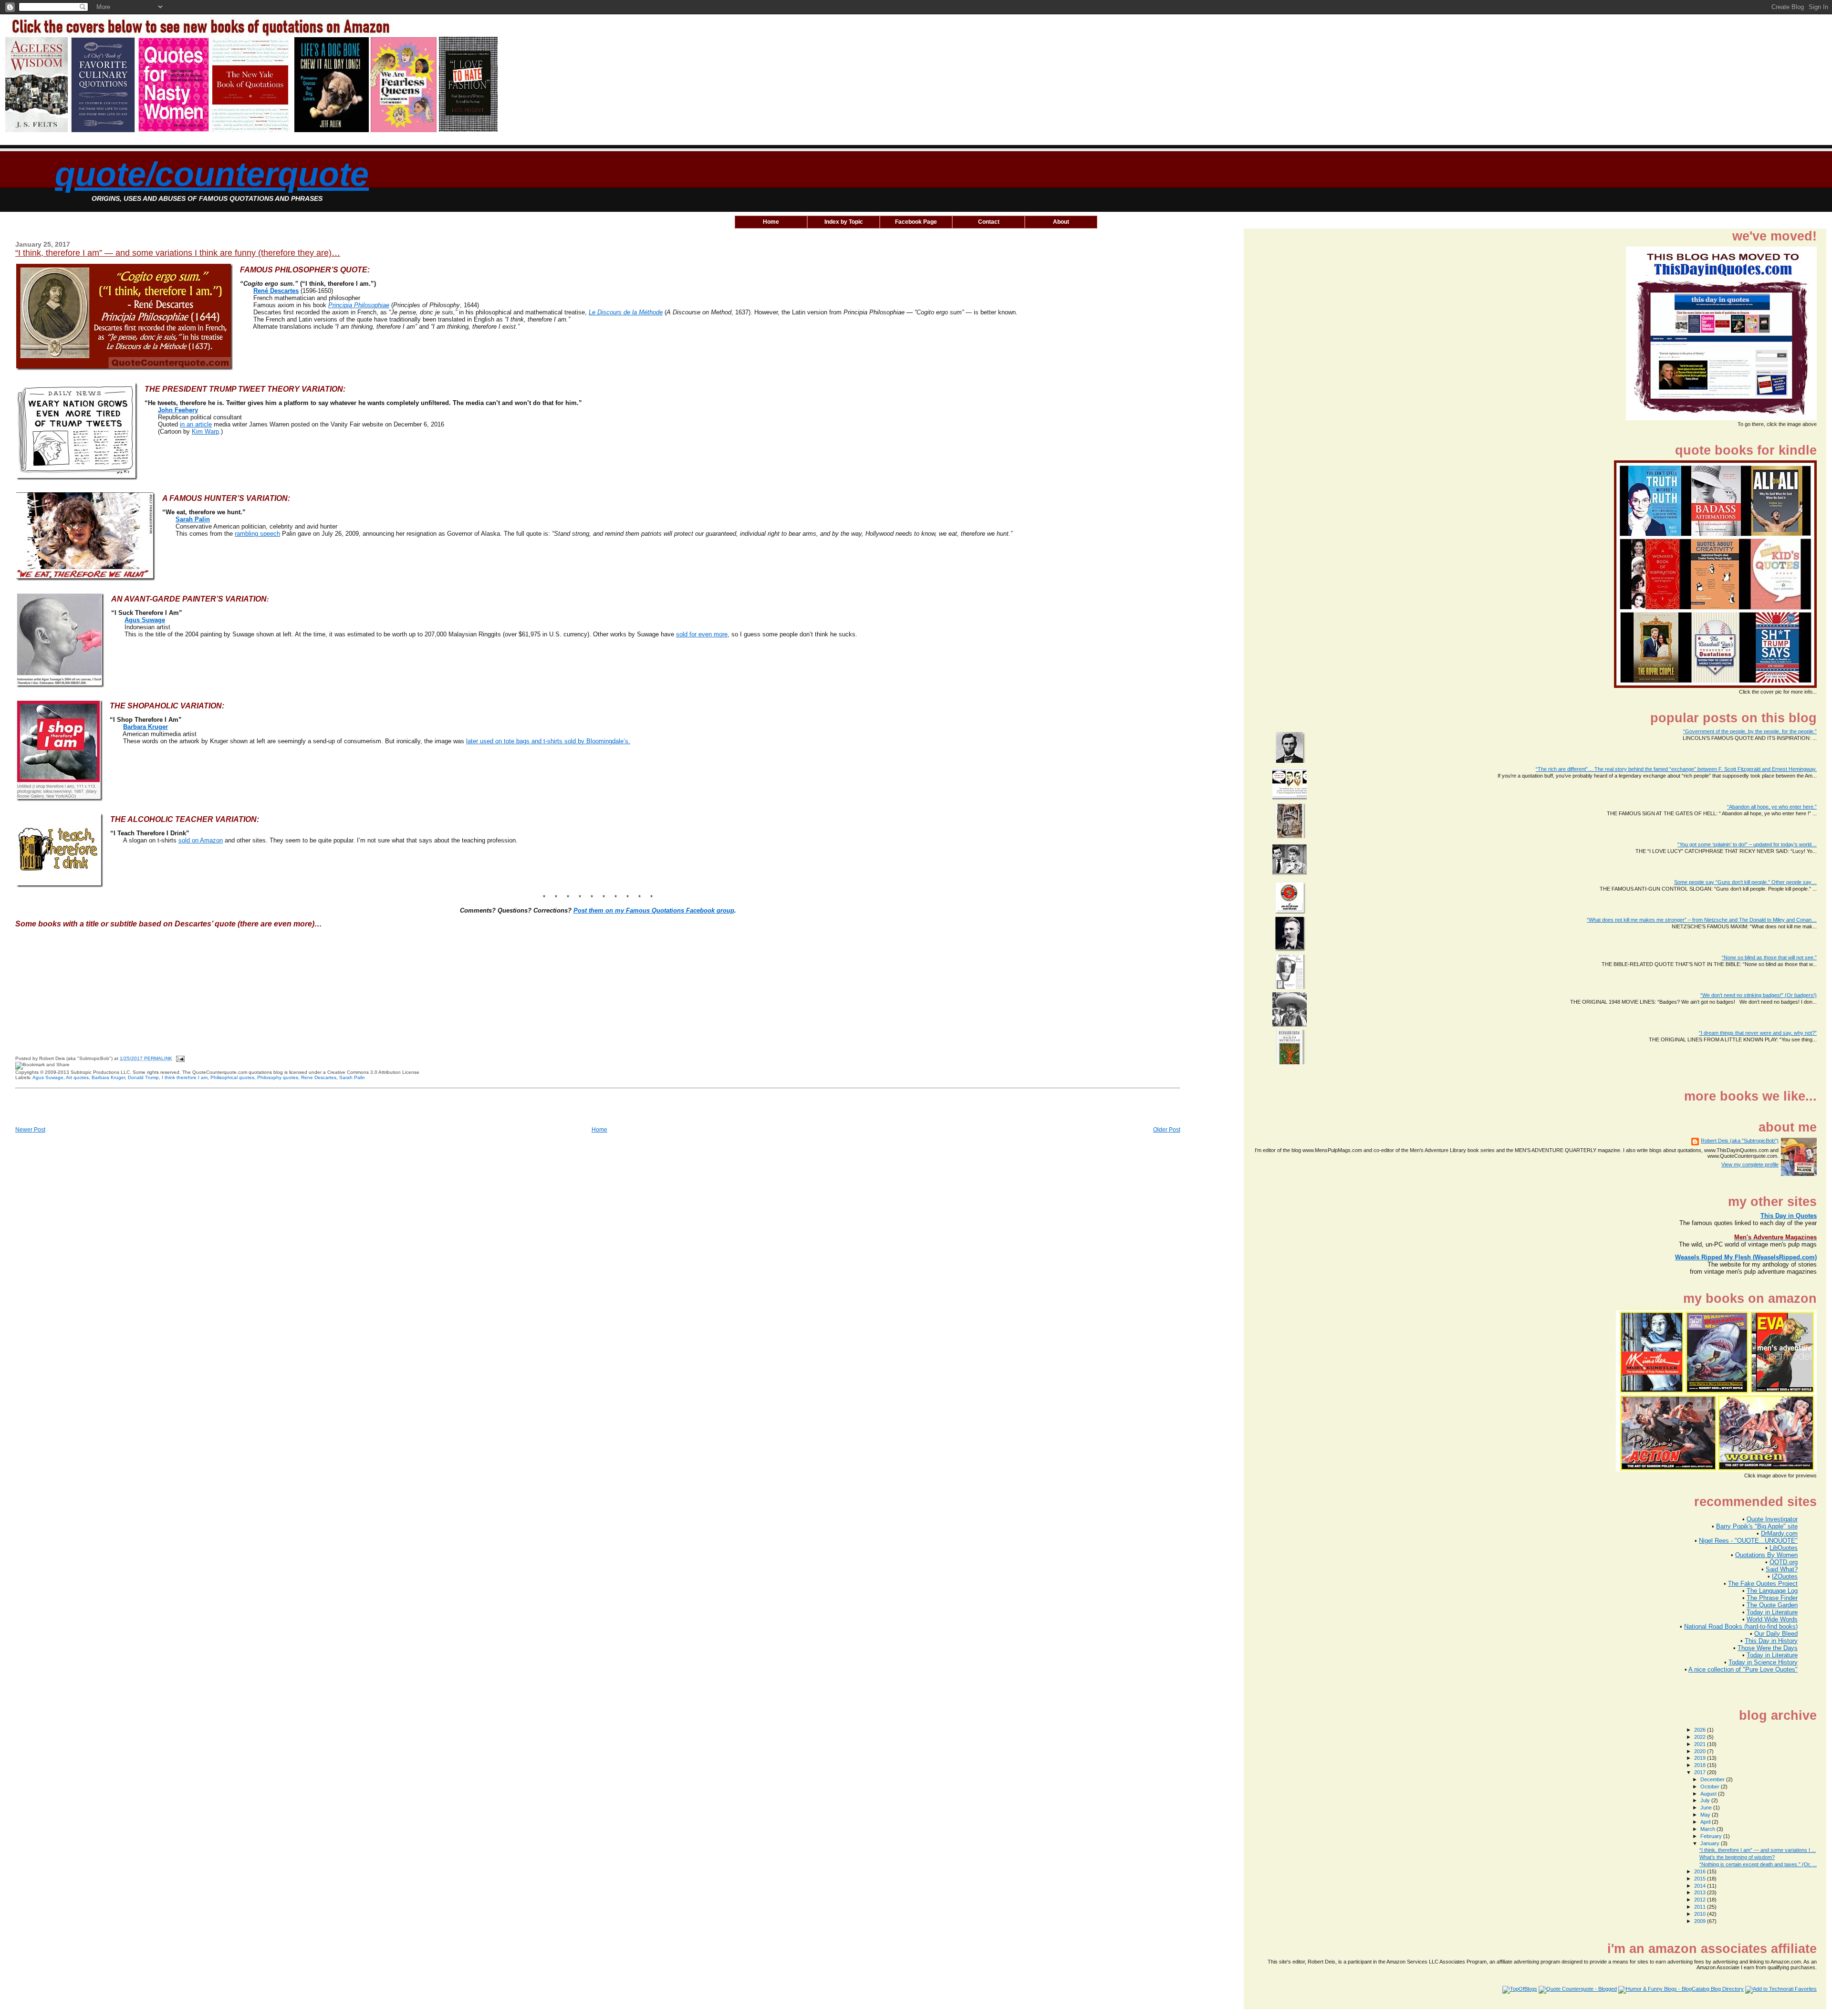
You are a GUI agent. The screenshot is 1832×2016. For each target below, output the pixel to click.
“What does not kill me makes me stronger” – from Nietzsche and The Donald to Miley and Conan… (1702, 920)
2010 (1701, 1914)
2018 (1701, 1765)
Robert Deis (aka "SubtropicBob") (1740, 1141)
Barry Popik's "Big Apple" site (1757, 1526)
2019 (1701, 1758)
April (1706, 1822)
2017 (1701, 1772)
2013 (1701, 1892)
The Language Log (1772, 1591)
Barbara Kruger (108, 1077)
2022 (1701, 1737)
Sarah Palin (193, 519)
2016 (1701, 1871)
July (1706, 1800)
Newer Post (30, 1130)
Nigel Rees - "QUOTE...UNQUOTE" (1748, 1541)
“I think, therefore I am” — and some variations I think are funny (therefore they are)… (178, 253)
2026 (1701, 1730)
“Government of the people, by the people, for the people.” (1750, 731)
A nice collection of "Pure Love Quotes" (1743, 1669)
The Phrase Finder (1772, 1598)
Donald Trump (143, 1077)
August (1709, 1794)
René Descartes (276, 291)
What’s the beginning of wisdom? (1737, 1857)
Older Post (1167, 1130)
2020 (1701, 1751)
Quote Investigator (1772, 1519)
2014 (1701, 1886)
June (1707, 1808)
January (1711, 1843)
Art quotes (77, 1077)
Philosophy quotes (278, 1077)
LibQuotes (1784, 1548)
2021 (1701, 1744)
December (1713, 1779)
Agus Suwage (145, 620)
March (1708, 1829)
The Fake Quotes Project (1763, 1584)
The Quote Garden (1772, 1605)
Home (599, 1130)
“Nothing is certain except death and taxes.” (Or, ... (1758, 1864)
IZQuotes (1785, 1576)
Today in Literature (1772, 1612)
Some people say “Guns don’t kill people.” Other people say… (1745, 882)
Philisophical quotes (232, 1077)
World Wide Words (1772, 1619)
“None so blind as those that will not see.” (1769, 957)
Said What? (1782, 1569)
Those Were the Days (1768, 1648)
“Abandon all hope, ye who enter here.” (1772, 807)
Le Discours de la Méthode (626, 312)
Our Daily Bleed (1776, 1634)
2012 (1701, 1900)
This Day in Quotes (1789, 1216)
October (1711, 1787)
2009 (1701, 1921)
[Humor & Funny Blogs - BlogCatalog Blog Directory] (1681, 1989)
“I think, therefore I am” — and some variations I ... (1758, 1850)
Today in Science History (1763, 1662)
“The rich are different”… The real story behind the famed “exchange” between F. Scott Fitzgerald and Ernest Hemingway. (1676, 769)
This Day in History (1771, 1641)
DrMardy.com (1779, 1533)
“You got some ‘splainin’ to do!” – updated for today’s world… (1747, 844)
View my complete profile (1750, 1164)
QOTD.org (1784, 1562)
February (1712, 1836)
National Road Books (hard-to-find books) (1741, 1626)
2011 (1701, 1907)
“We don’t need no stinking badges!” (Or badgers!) (1759, 995)
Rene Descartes (319, 1077)
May (1706, 1815)
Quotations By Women (1766, 1555)
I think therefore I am (185, 1077)
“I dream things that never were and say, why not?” (1758, 1033)
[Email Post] (179, 1058)
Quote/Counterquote (212, 174)
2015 (1701, 1879)
